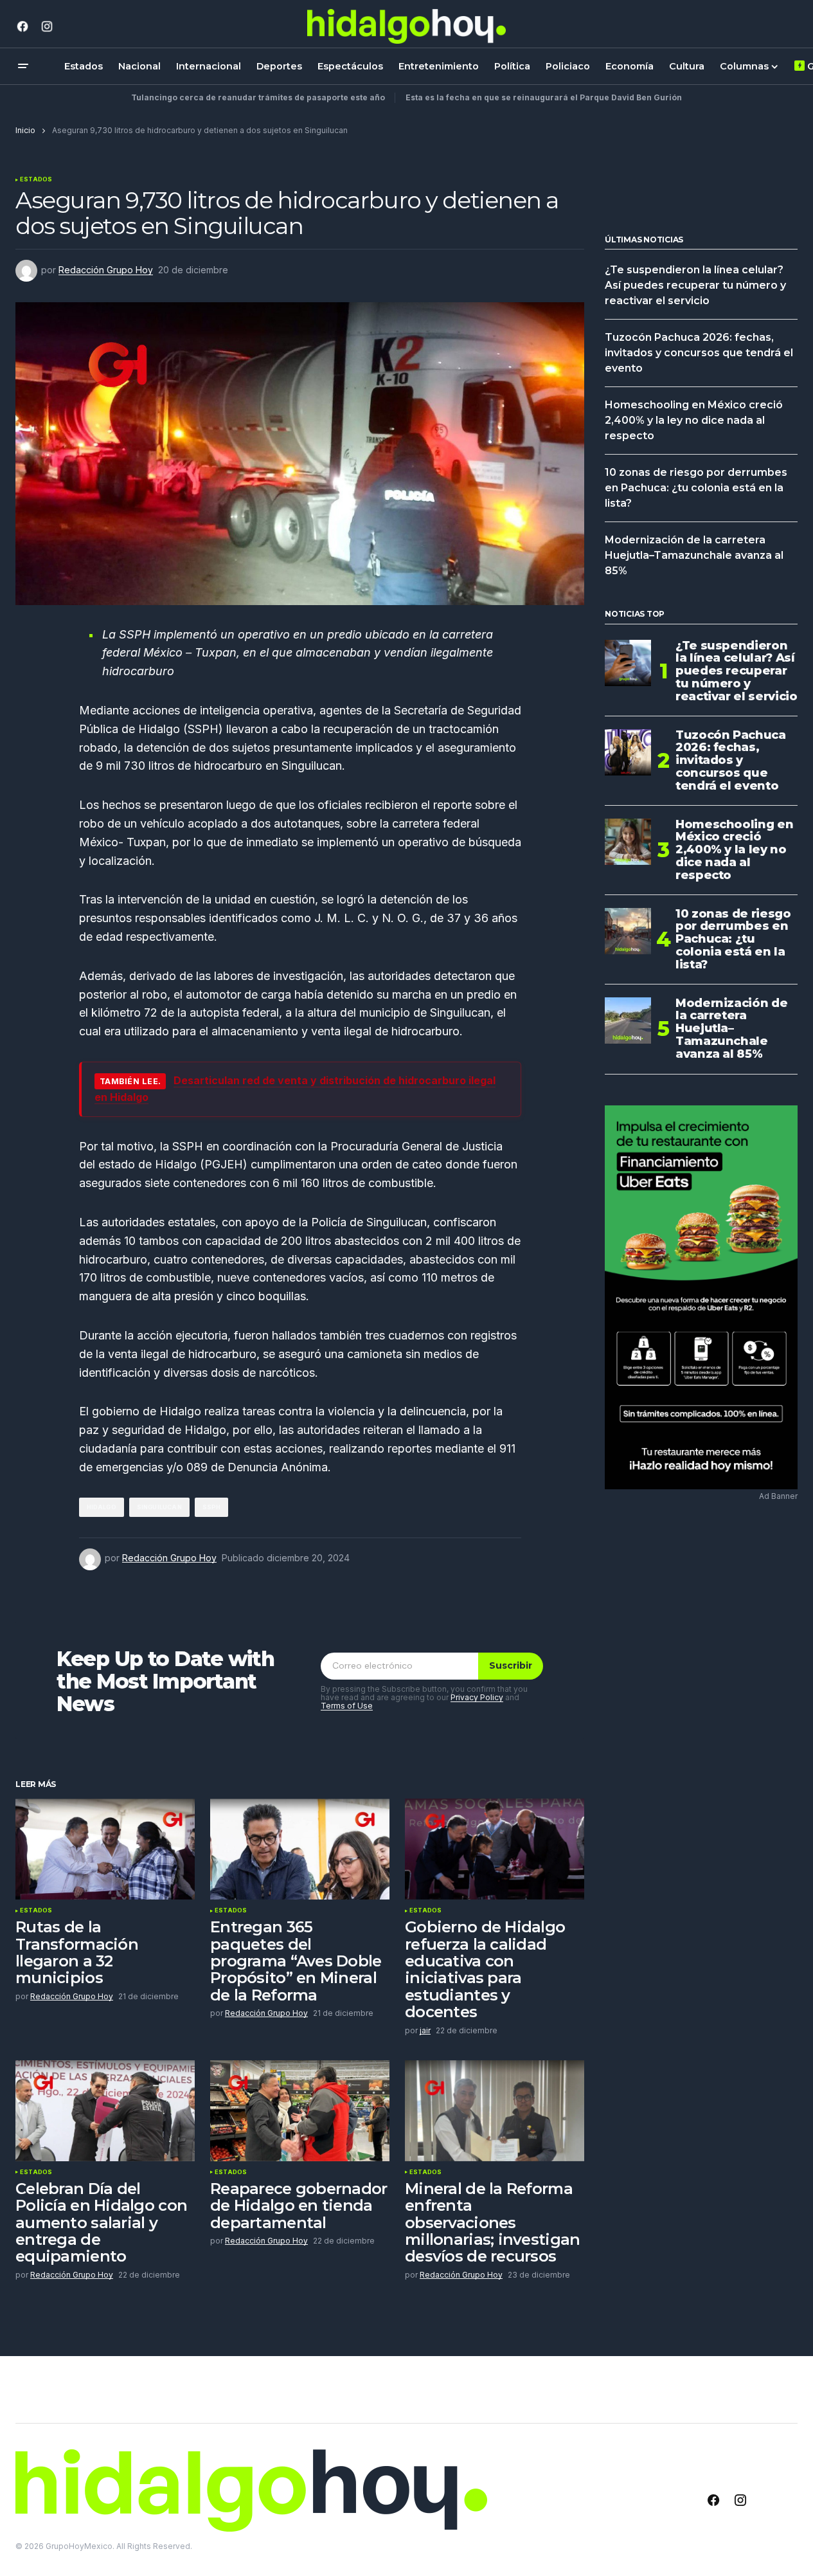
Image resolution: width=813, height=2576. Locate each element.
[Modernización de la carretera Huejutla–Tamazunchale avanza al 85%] (628, 1020)
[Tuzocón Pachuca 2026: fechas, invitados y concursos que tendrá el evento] (628, 752)
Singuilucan (159, 1507)
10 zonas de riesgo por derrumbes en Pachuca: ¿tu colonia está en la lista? (696, 488)
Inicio (25, 130)
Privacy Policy (477, 1697)
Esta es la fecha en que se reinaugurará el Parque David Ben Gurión (544, 97)
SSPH (212, 1507)
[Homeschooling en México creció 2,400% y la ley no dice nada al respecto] (628, 842)
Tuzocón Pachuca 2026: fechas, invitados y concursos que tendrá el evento (699, 353)
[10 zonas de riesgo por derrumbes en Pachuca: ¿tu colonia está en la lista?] (628, 931)
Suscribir (511, 1665)
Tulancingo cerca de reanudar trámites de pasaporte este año (258, 97)
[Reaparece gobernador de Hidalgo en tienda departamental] (300, 2111)
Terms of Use (347, 1706)
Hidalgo (102, 1507)
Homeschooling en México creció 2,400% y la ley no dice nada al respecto (694, 420)
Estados (36, 179)
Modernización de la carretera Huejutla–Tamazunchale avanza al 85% (694, 555)
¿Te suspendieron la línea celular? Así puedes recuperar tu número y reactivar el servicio (695, 285)
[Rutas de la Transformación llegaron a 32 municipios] (105, 1849)
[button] (23, 66)
